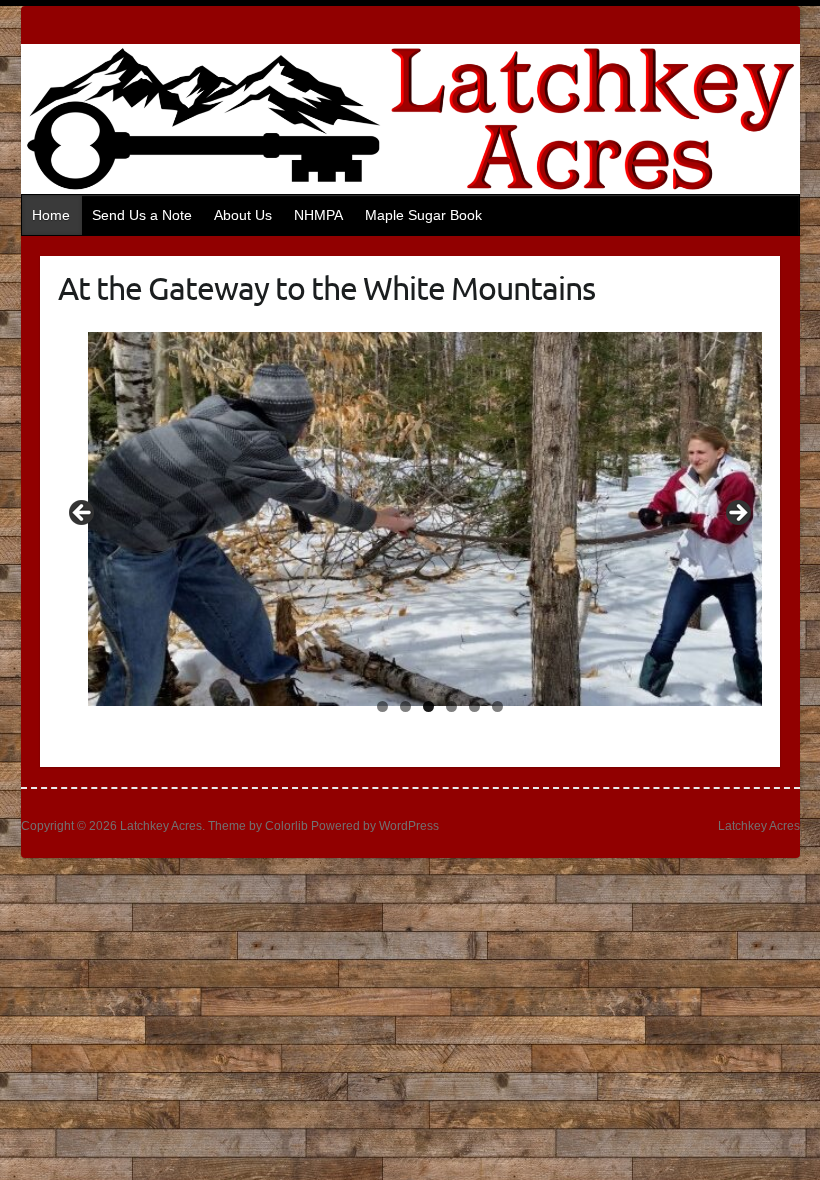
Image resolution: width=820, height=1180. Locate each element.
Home (51, 215)
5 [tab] (474, 706)
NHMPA (318, 215)
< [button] (83, 514)
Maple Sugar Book (423, 215)
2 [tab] (405, 706)
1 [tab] (382, 706)
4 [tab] (451, 706)
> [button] (737, 514)
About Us (243, 215)
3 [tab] (428, 706)
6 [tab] (497, 706)
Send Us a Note (142, 215)
